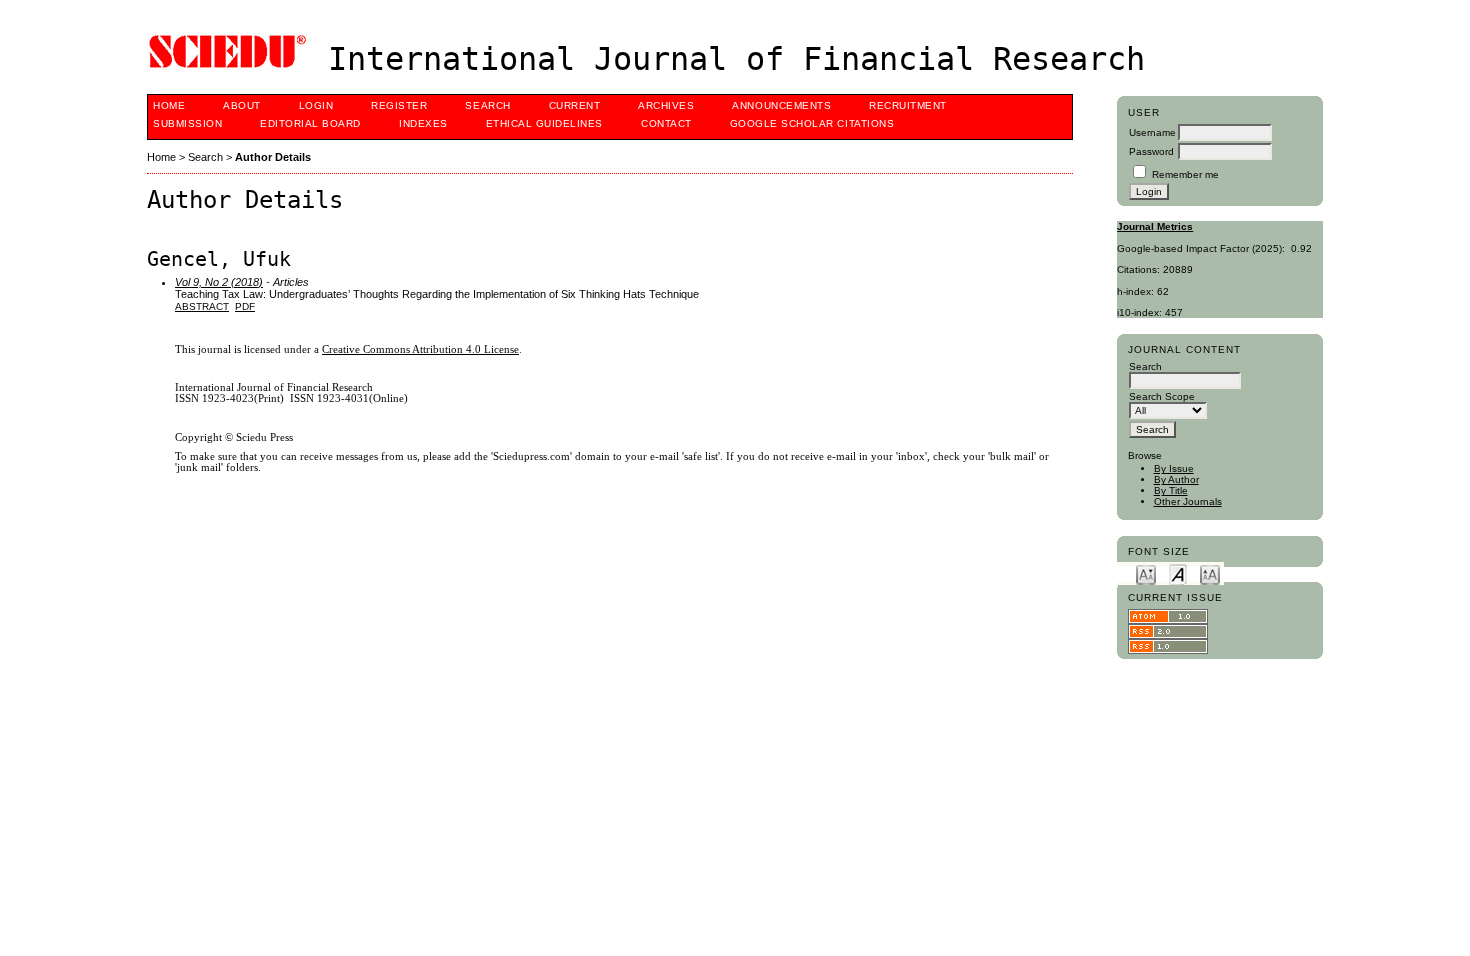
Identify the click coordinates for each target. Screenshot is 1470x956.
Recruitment (908, 105)
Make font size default (1178, 573)
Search (487, 105)
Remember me (1185, 174)
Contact (666, 123)
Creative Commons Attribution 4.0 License (420, 349)
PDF (245, 306)
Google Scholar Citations (812, 123)
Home (169, 105)
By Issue (1174, 468)
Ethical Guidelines (544, 123)
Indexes (423, 123)
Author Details (273, 157)
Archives (666, 105)
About (242, 105)
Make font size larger (1210, 573)
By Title (1171, 490)
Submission (187, 123)
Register (399, 105)
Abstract (202, 306)
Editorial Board (310, 123)
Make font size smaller (1146, 573)
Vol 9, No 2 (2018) (219, 282)
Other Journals (1188, 501)
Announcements (781, 105)
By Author (1176, 479)
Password (1151, 151)
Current (575, 105)
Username (1152, 132)
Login (316, 105)
